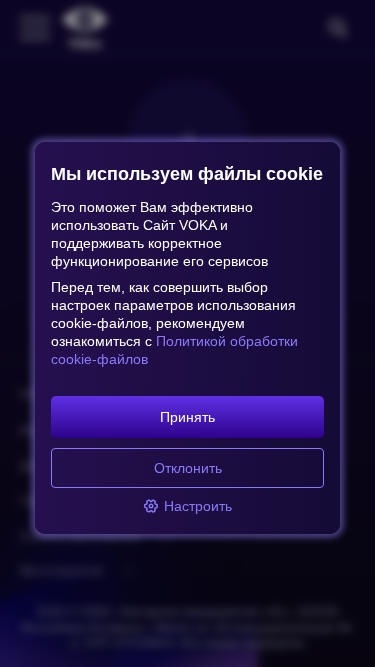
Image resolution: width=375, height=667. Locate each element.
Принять (187, 417)
